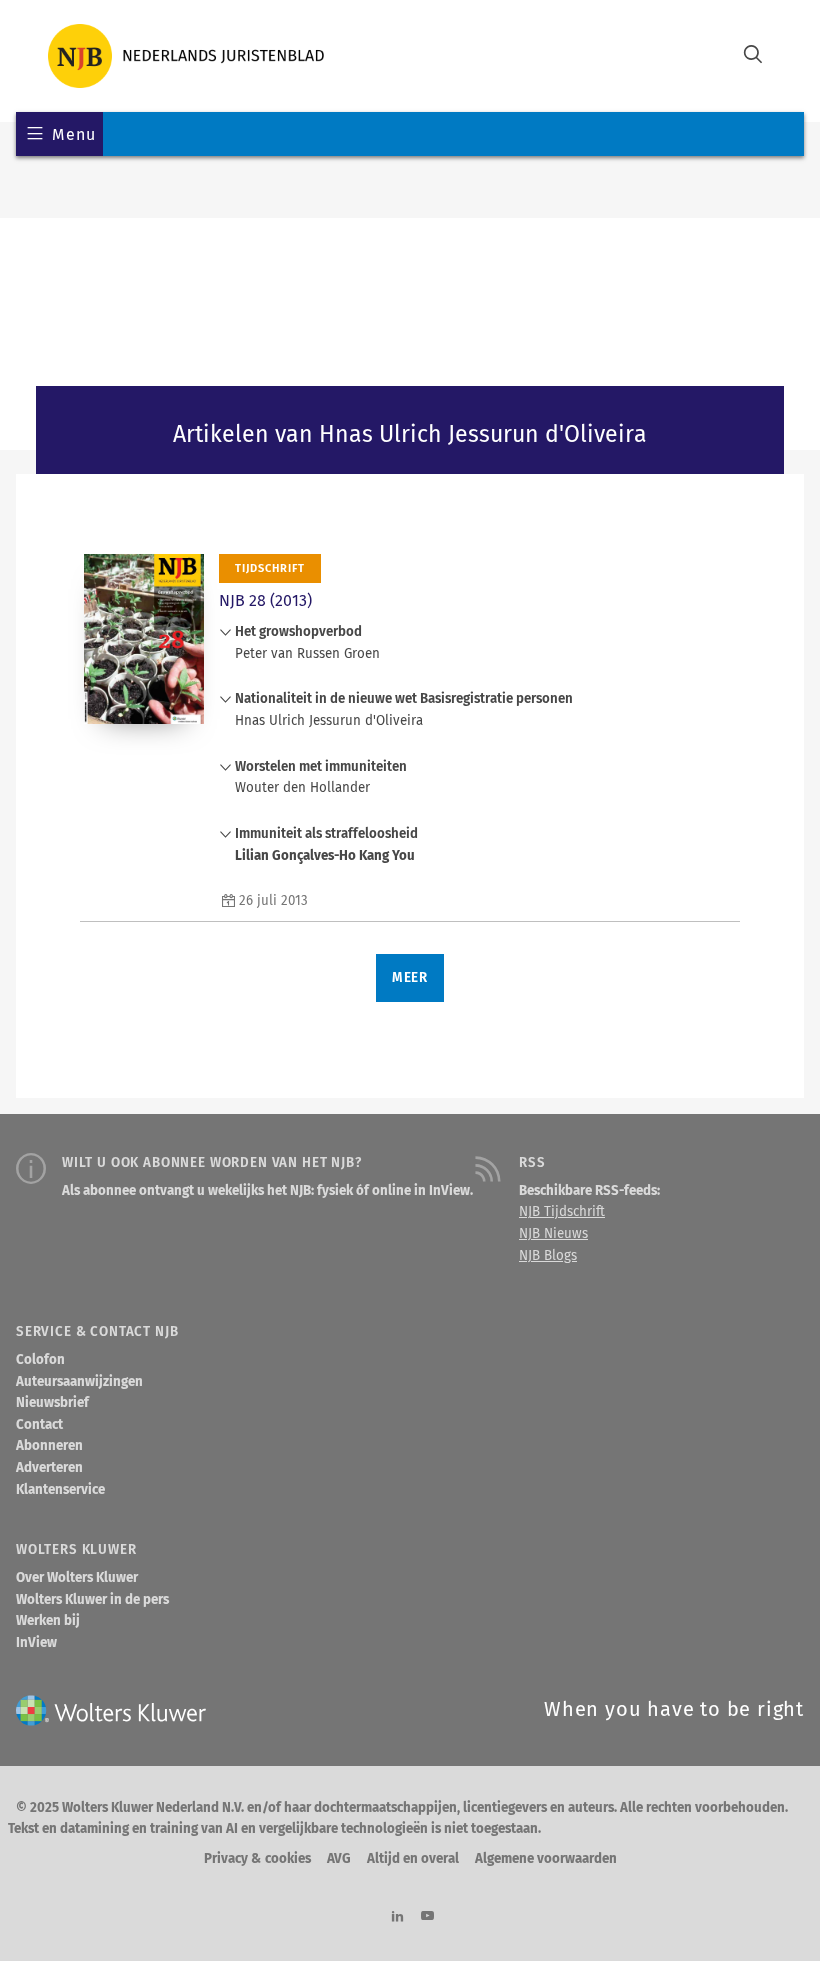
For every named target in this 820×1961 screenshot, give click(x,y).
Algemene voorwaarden (546, 1859)
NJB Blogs (548, 1256)
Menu (73, 134)
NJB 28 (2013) (265, 600)
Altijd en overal (413, 1859)
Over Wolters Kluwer (77, 1578)
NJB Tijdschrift (562, 1212)
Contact (39, 1425)
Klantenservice (60, 1490)
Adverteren (49, 1468)
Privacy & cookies (257, 1859)
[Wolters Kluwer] (186, 56)
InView (36, 1643)
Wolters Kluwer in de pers (92, 1600)
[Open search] (753, 56)
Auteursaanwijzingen (79, 1382)
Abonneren (49, 1446)
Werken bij (48, 1621)
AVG (339, 1859)
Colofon (40, 1360)
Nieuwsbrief (52, 1403)
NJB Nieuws (553, 1234)
